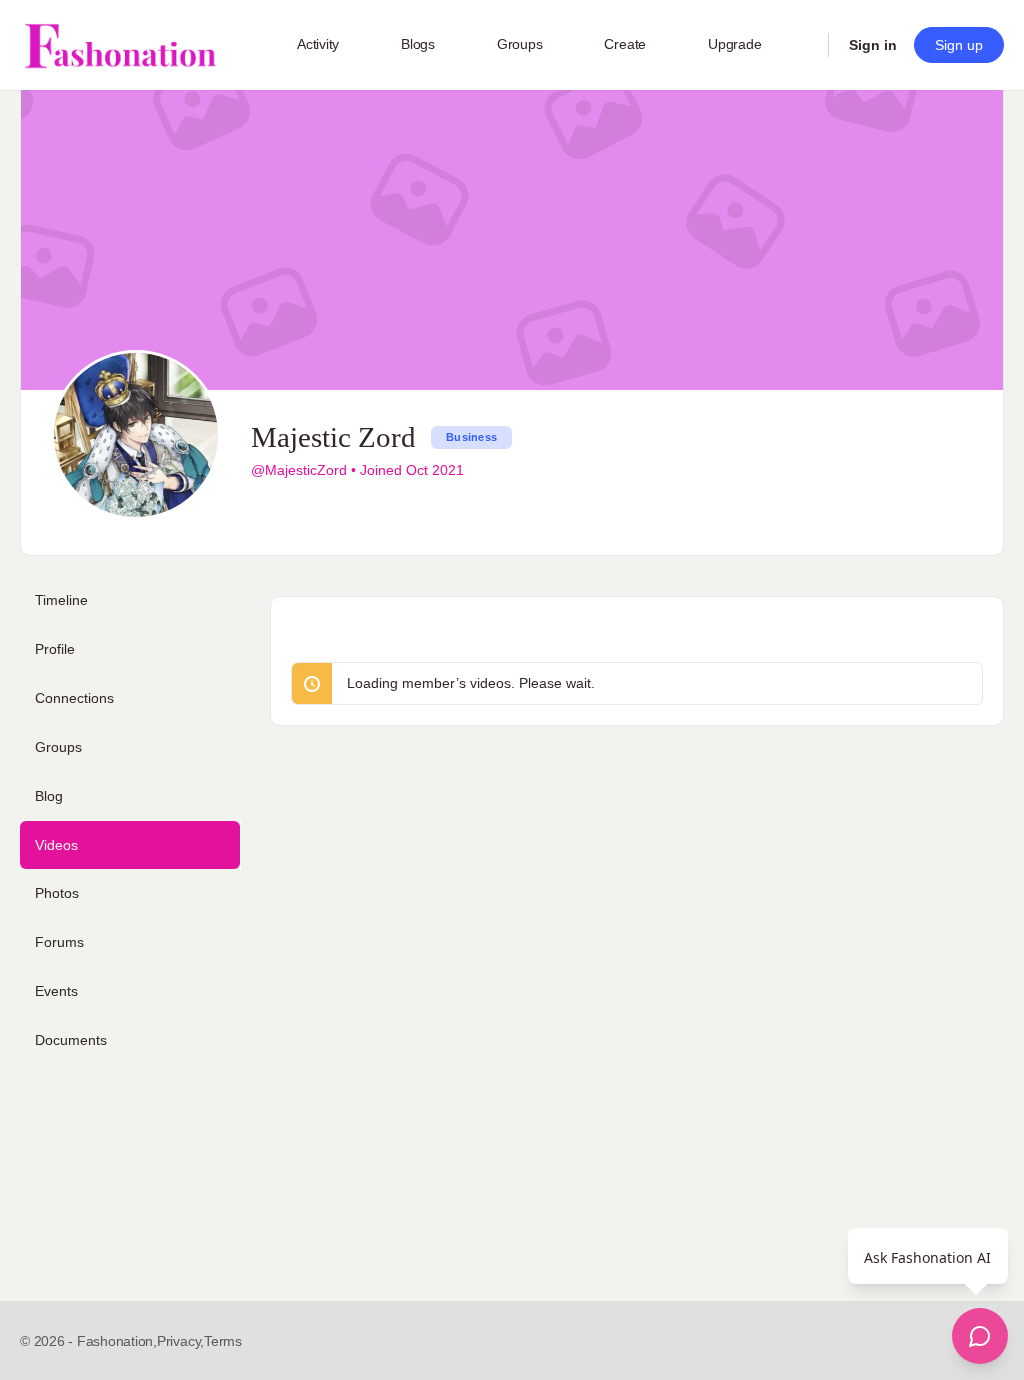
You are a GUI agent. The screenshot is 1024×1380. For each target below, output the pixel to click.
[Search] (800, 45)
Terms (223, 1341)
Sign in (873, 45)
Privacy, (180, 1341)
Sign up (959, 45)
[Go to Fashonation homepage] (120, 45)
